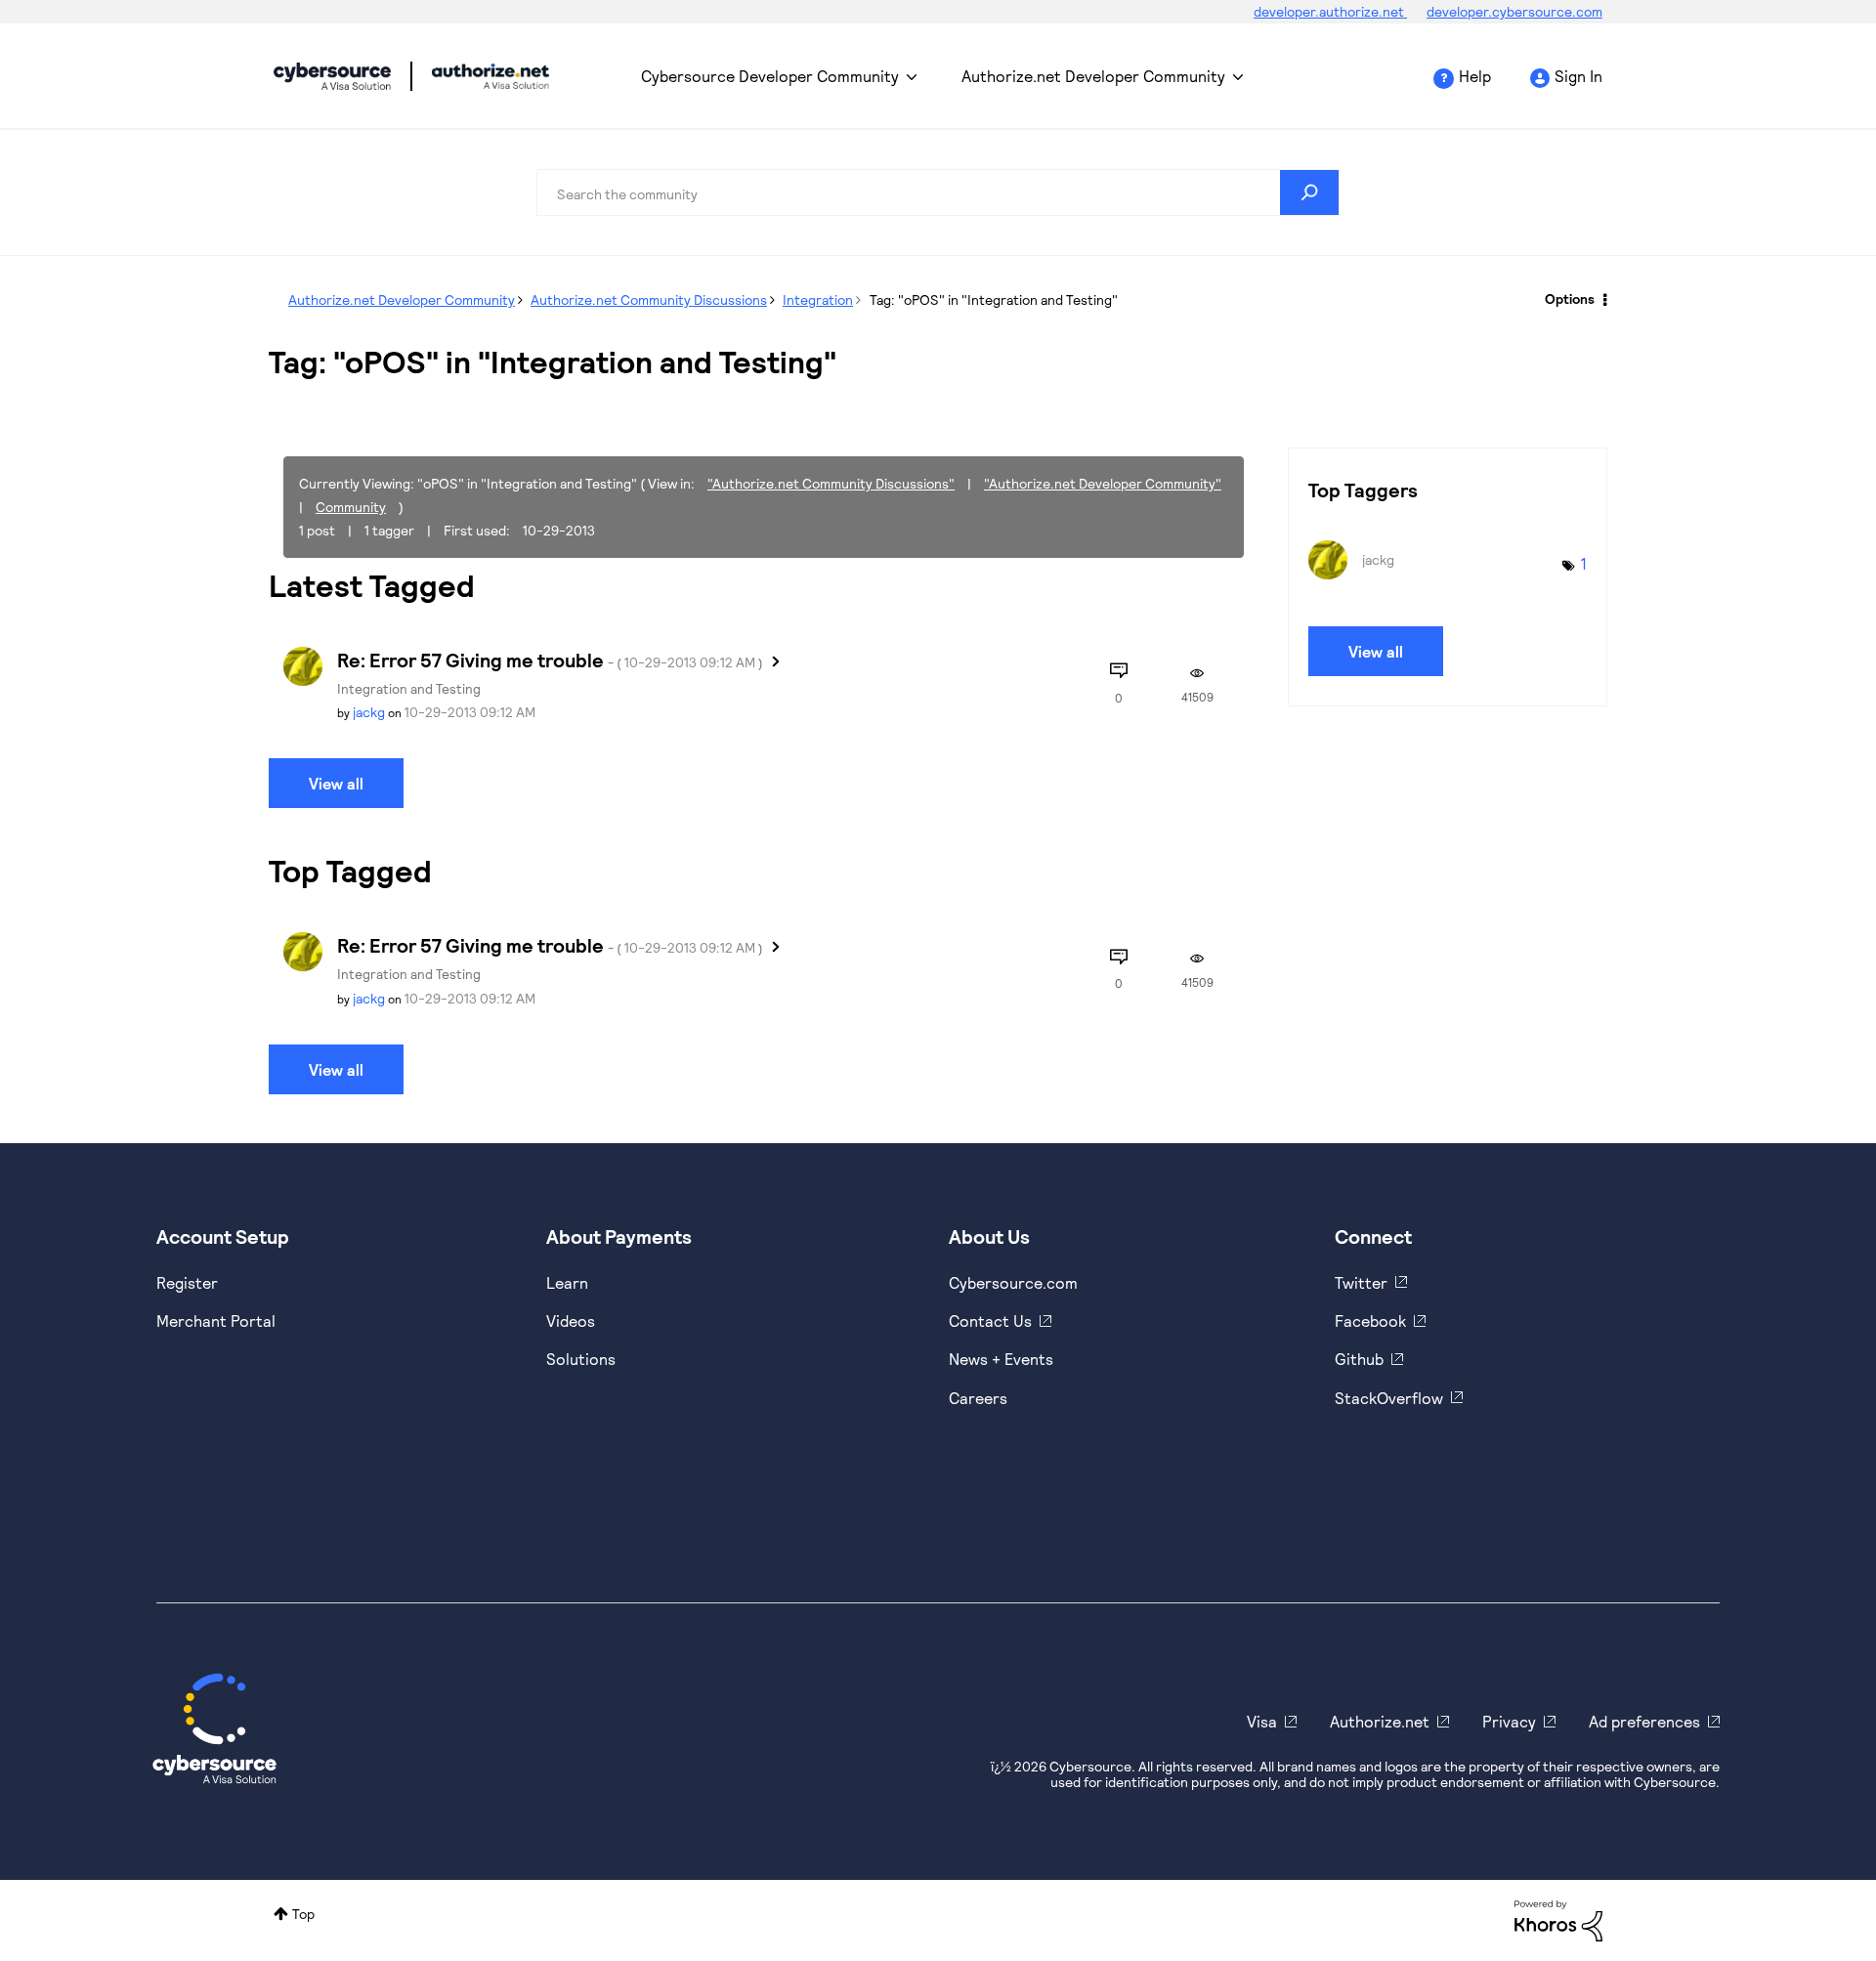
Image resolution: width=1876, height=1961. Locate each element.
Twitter (1361, 1282)
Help (1475, 76)
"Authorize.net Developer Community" (1103, 483)
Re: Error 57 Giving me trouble (550, 660)
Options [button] (1570, 298)
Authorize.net (1380, 1721)
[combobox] (938, 192)
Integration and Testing (409, 688)
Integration (818, 299)
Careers (978, 1398)
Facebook (1370, 1321)
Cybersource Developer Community (332, 76)
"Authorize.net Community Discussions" (831, 483)
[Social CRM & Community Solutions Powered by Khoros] (1558, 1918)
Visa (1262, 1721)
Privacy (1509, 1721)
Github (1359, 1359)
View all (336, 783)
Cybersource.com (1013, 1282)
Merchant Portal (216, 1321)
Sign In (1578, 76)
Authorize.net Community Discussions (649, 299)
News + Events (1001, 1359)
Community (351, 507)
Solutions (581, 1359)
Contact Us (990, 1321)
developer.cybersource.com (1514, 11)
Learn (567, 1282)
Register (187, 1282)
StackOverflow (1389, 1398)
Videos (571, 1321)
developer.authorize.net (1330, 11)
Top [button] (303, 1914)
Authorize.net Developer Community (1093, 76)
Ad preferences (1644, 1721)
